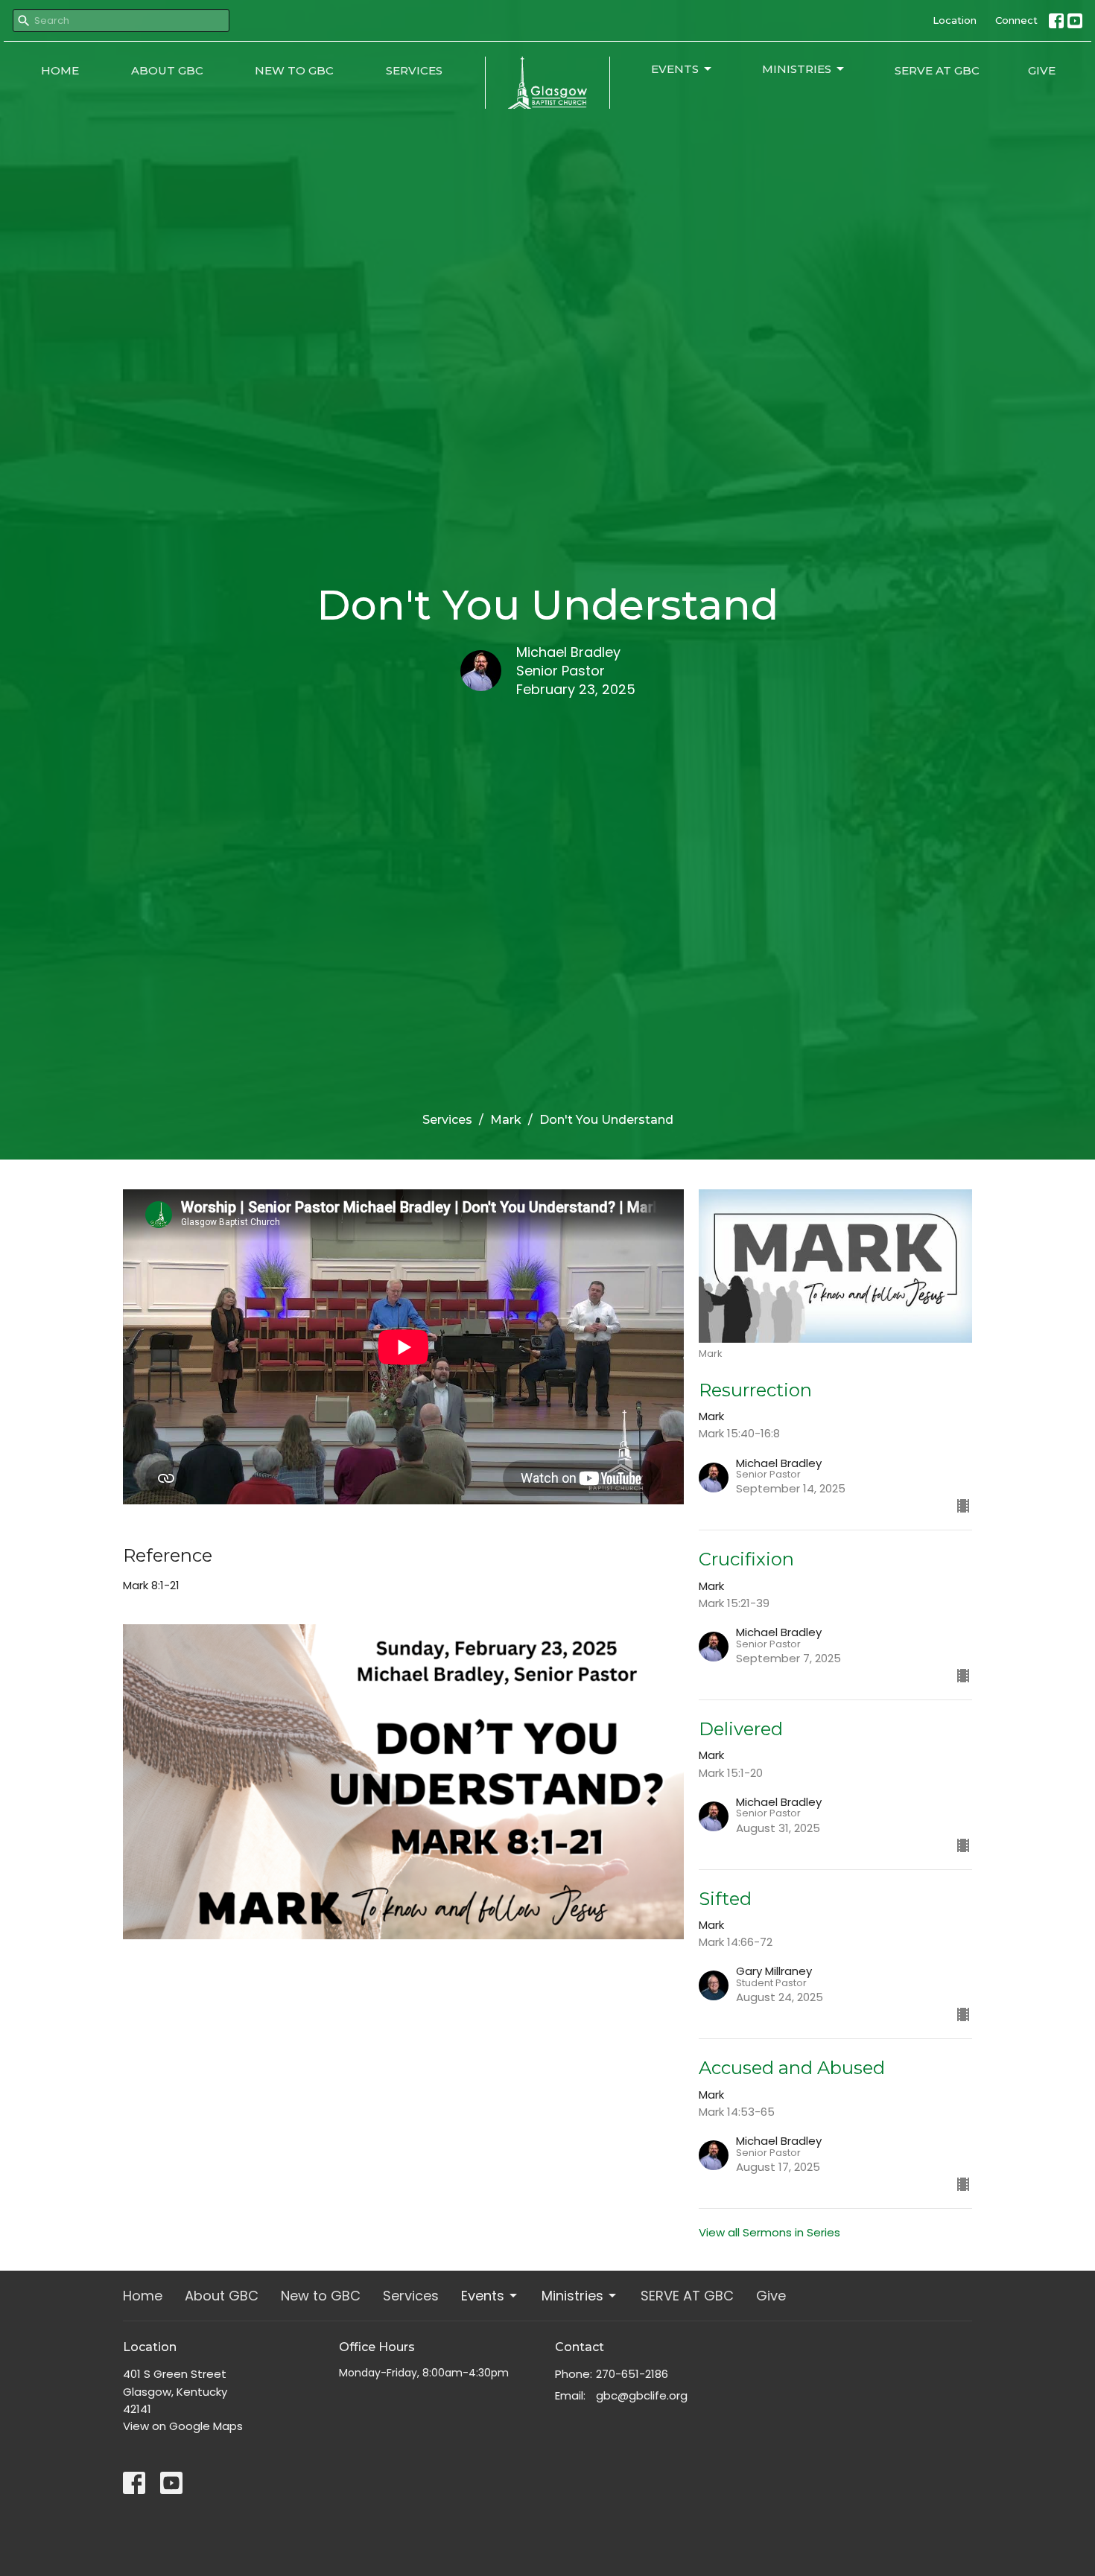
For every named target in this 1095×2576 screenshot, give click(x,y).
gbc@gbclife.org (642, 2395)
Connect (1016, 20)
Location (955, 20)
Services (414, 70)
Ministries (797, 69)
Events (675, 69)
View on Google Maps (183, 2426)
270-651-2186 (632, 2374)
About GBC (167, 70)
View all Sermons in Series (769, 2232)
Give (1042, 70)
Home (60, 70)
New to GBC (294, 70)
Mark (506, 1120)
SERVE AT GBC (937, 70)
